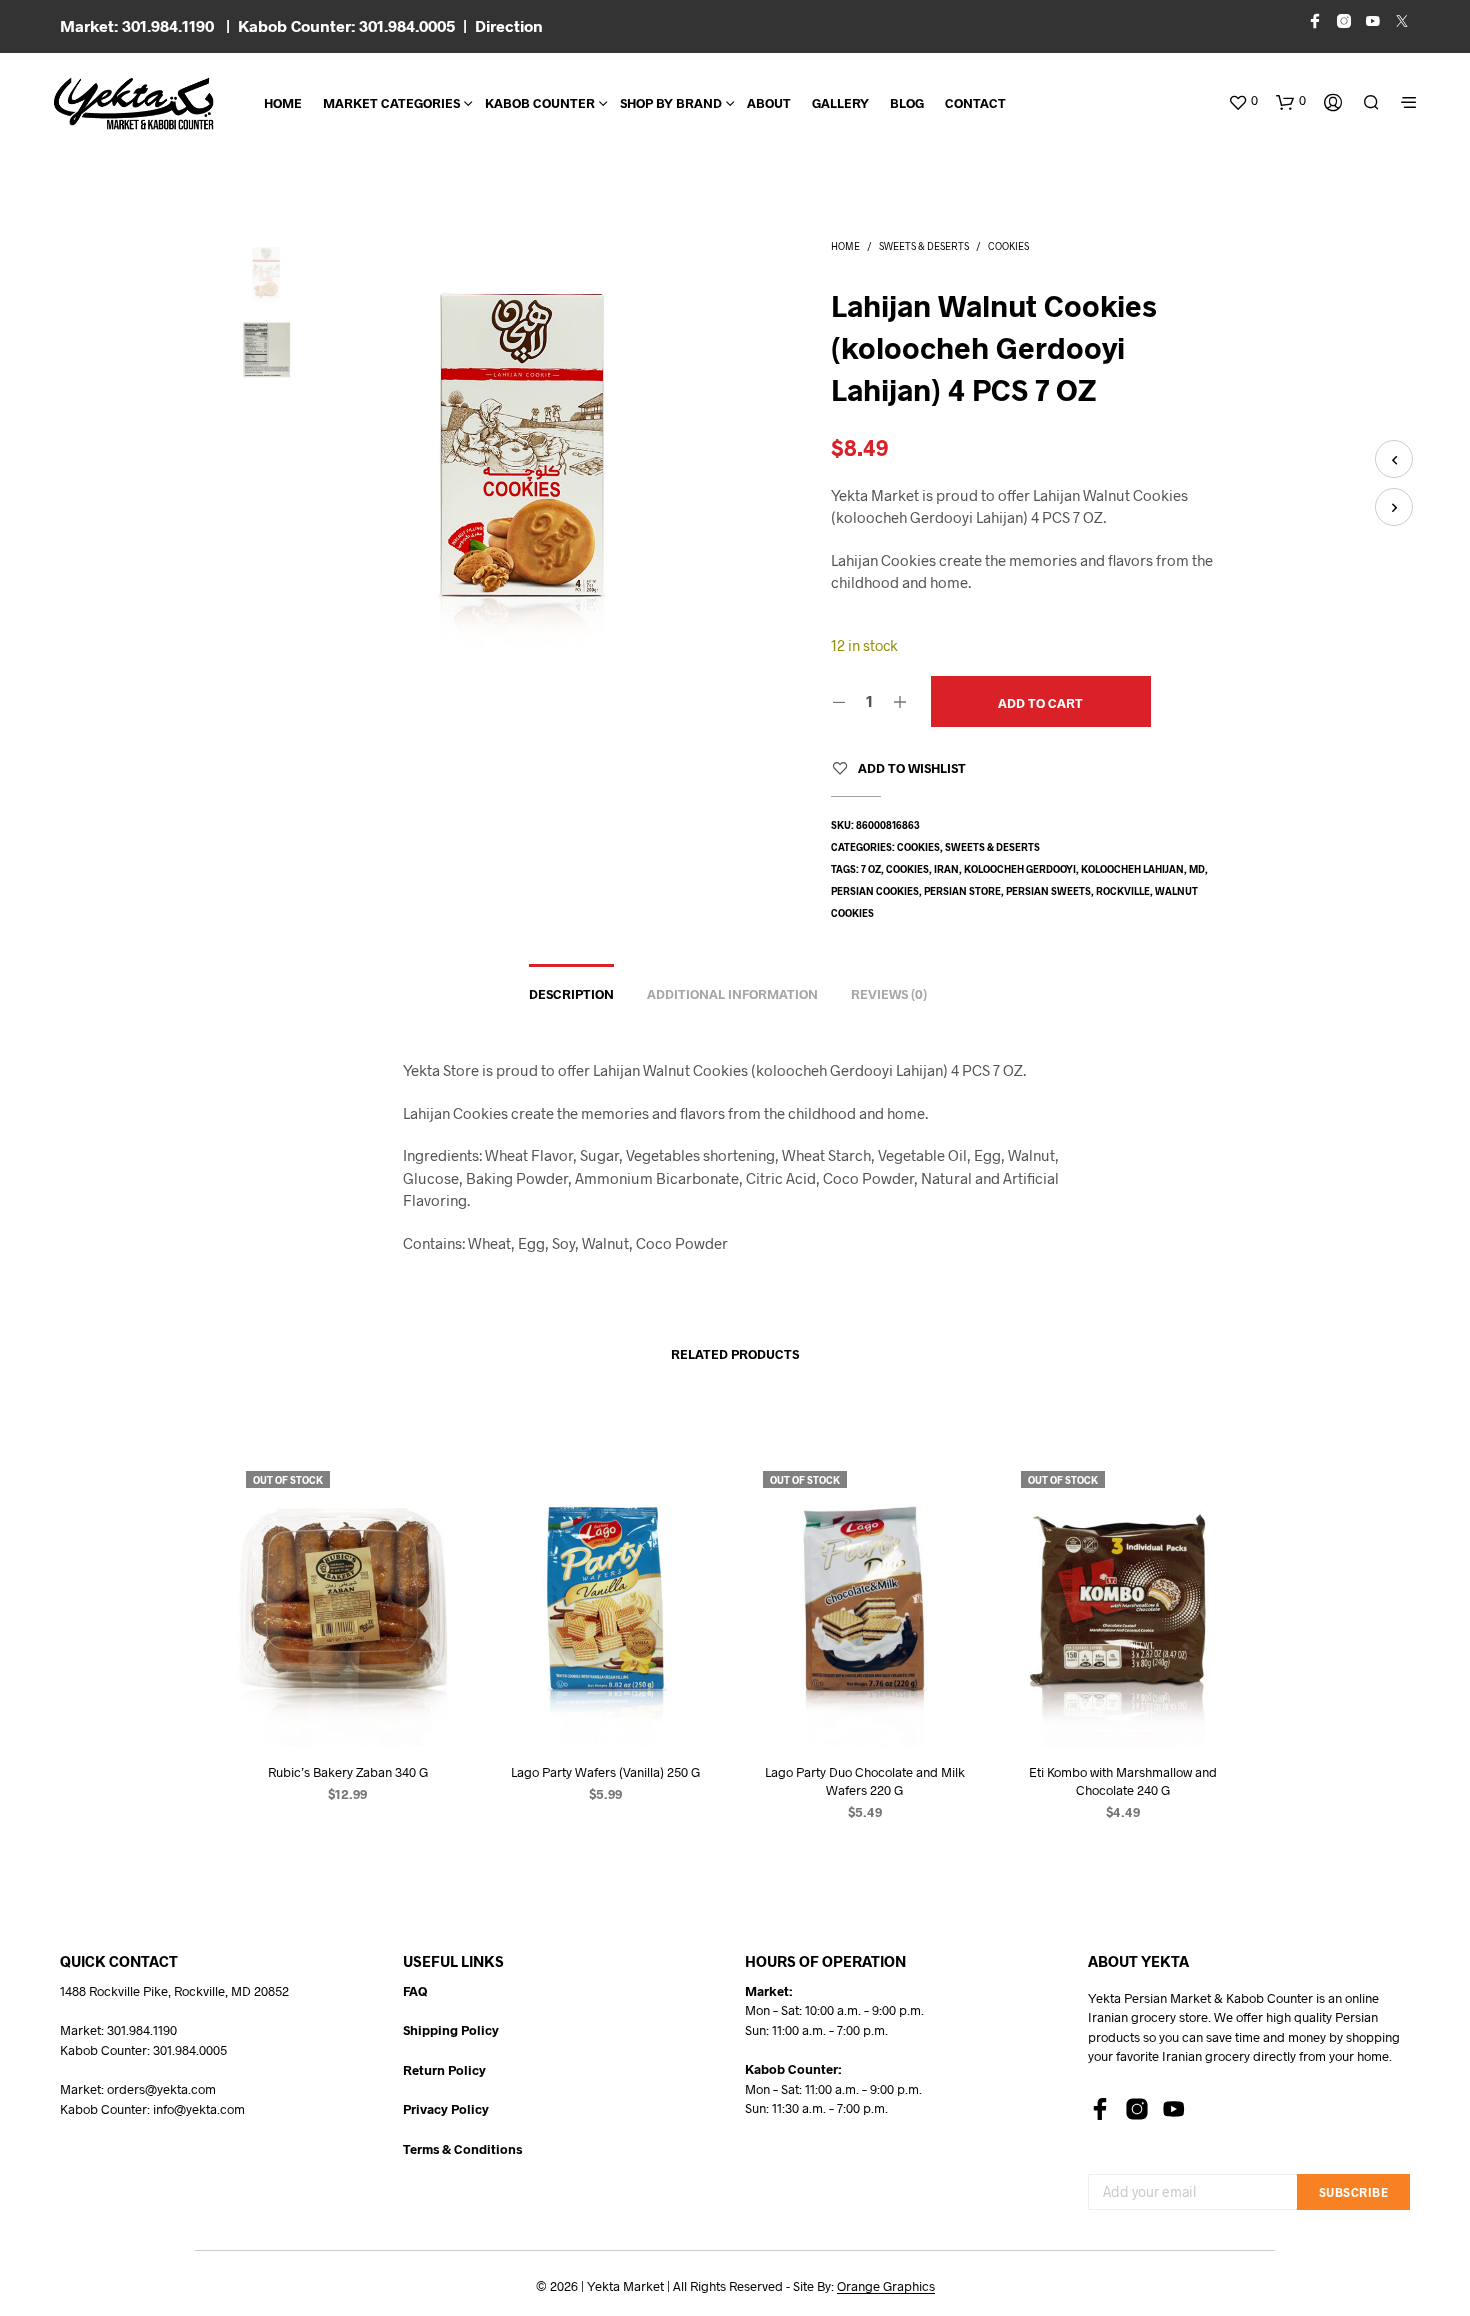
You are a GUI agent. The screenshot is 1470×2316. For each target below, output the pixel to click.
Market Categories (391, 103)
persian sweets (1048, 891)
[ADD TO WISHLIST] (348, 1708)
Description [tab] (571, 994)
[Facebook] (1100, 2109)
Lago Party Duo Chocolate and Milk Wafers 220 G (864, 1781)
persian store (962, 891)
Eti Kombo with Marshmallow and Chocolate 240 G (1122, 1781)
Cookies (1008, 246)
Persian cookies (875, 891)
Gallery (840, 103)
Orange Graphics (886, 2286)
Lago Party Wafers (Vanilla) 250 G (605, 1772)
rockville (1123, 891)
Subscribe (1354, 2192)
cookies (907, 869)
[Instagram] (1137, 2109)
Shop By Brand (671, 103)
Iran (946, 869)
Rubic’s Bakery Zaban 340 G (348, 1772)
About (769, 103)
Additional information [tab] (732, 994)
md (1197, 869)
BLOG (907, 103)
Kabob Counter (540, 103)
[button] (1243, 101)
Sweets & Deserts (924, 246)
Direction (509, 25)
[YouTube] (1174, 2109)
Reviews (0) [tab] (889, 994)
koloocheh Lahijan (1132, 869)
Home (283, 103)
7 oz (871, 869)
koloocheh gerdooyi (1020, 869)
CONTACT (975, 103)
